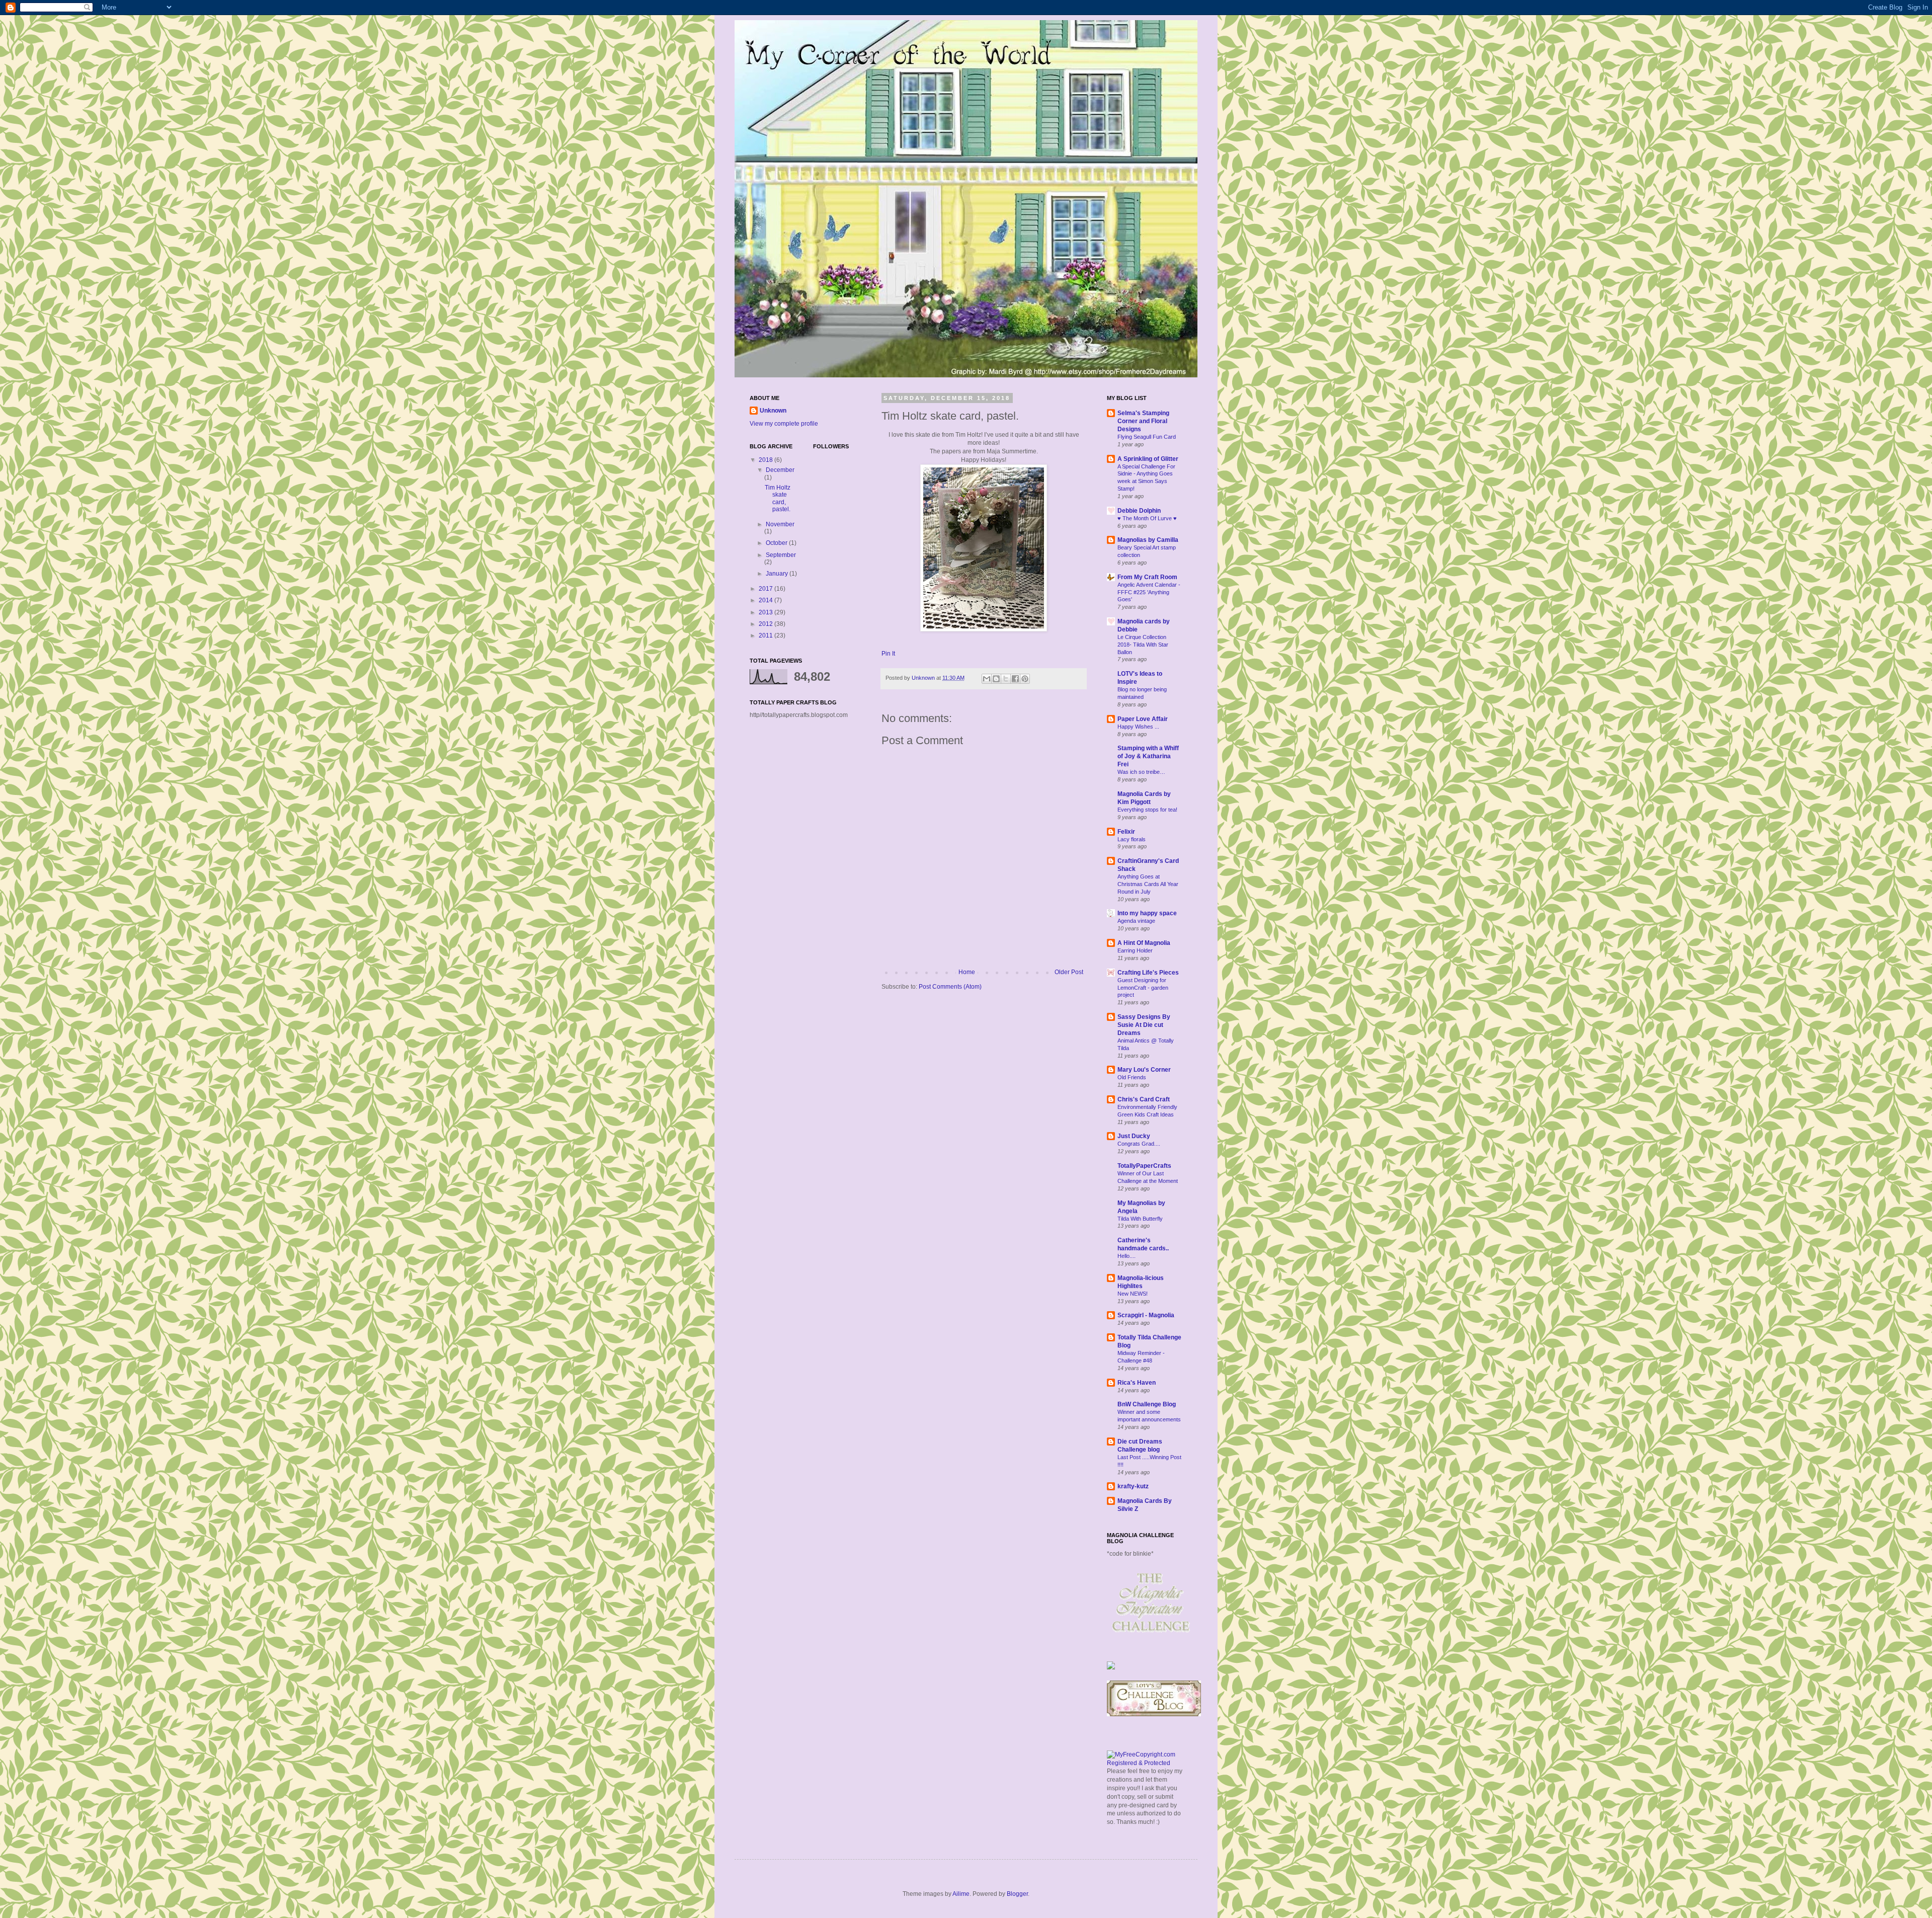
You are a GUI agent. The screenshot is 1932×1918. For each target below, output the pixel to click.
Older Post (1069, 972)
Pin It (888, 654)
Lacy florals (1132, 839)
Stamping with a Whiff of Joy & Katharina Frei (1148, 756)
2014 (767, 600)
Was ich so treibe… (1141, 772)
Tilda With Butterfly (1140, 1219)
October (777, 543)
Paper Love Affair (1143, 719)
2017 (767, 589)
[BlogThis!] (996, 679)
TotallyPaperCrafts (1144, 1166)
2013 (767, 612)
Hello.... (1126, 1256)
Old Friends (1132, 1077)
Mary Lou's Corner (1144, 1070)
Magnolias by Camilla (1148, 540)
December (780, 470)
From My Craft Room (1147, 577)
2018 (767, 460)
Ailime (961, 1894)
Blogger (1017, 1894)
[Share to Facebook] (1015, 679)
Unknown (773, 411)
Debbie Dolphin (1139, 511)
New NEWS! (1133, 1294)
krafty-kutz (1133, 1486)
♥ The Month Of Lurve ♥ (1147, 518)
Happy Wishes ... (1138, 727)
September (781, 555)
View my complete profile (784, 424)
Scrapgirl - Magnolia (1146, 1315)
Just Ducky (1134, 1136)
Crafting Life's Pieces (1148, 973)
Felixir (1126, 832)
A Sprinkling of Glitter (1148, 459)
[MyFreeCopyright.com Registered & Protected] (1145, 1763)
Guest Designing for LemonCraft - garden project (1143, 988)
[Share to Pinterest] (1025, 679)
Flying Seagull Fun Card (1147, 437)
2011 (767, 635)
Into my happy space (1147, 913)
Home (967, 972)
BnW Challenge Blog (1147, 1404)
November (780, 524)
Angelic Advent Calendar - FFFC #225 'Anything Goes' (1149, 592)
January (778, 574)
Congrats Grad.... (1139, 1144)
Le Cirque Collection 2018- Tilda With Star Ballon (1143, 645)
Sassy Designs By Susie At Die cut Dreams (1144, 1025)
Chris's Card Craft (1144, 1099)
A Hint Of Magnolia (1144, 943)
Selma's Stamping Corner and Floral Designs (1143, 421)
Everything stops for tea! (1147, 810)
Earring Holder (1135, 950)
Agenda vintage (1136, 921)
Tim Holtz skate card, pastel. (778, 498)
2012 (767, 624)
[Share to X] (1006, 679)
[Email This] (987, 679)
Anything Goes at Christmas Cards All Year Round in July (1148, 884)
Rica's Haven (1137, 1383)
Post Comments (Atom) (950, 987)
